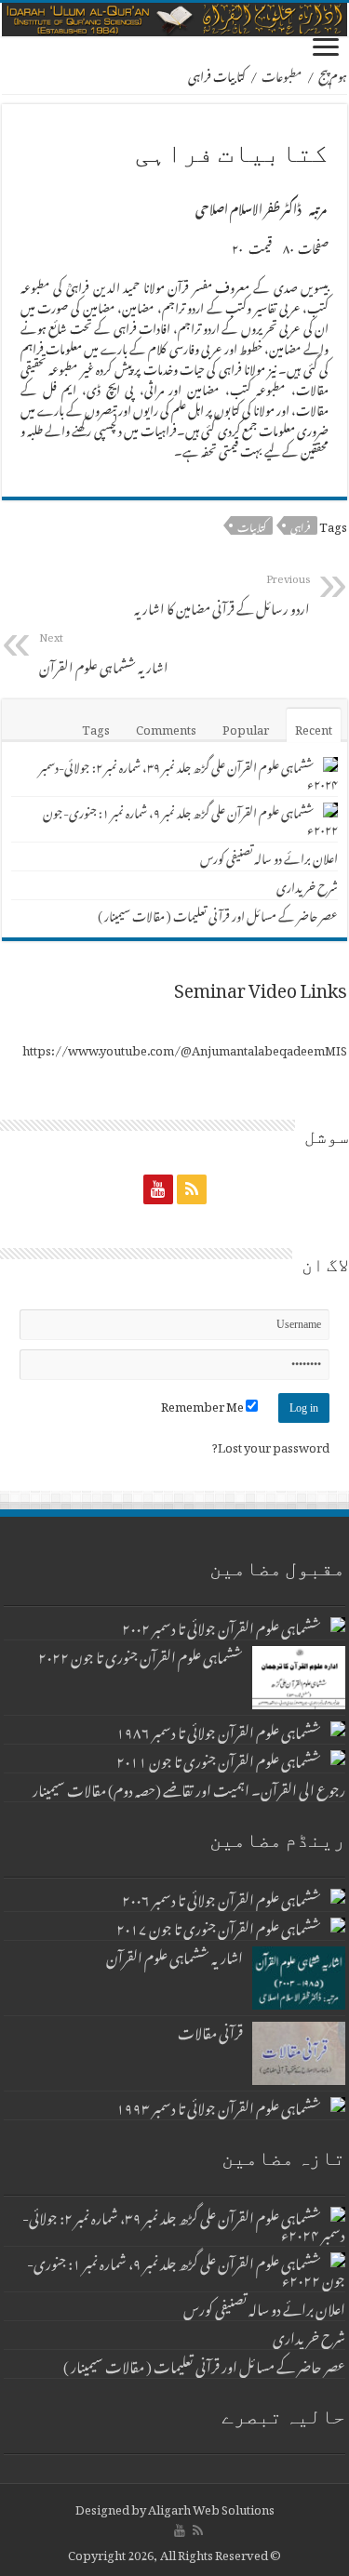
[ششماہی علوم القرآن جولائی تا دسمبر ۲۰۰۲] (338, 1625)
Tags (96, 727)
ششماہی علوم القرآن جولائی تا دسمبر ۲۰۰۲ (221, 1626)
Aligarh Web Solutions (211, 2507)
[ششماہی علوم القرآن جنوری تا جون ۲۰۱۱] (338, 1758)
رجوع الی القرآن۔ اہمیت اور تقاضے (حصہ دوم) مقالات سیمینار (189, 1787)
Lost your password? (271, 1445)
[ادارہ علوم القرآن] (174, 20)
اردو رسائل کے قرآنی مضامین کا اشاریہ (222, 593)
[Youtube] (158, 1188)
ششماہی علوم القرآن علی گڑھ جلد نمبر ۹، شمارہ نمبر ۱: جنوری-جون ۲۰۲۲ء (190, 819)
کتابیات (252, 525)
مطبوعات (282, 74)
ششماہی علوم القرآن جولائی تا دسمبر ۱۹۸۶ (219, 1730)
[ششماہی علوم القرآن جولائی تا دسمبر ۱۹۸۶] (338, 1729)
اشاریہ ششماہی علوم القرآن (104, 651)
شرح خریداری (307, 885)
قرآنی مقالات (210, 2030)
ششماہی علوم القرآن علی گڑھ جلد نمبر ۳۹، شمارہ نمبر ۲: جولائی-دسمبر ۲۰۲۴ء (188, 773)
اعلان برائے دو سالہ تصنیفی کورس (269, 856)
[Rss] (192, 1188)
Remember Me (203, 1404)
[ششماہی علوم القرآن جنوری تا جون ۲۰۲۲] (299, 1678)
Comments (166, 727)
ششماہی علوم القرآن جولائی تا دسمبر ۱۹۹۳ (219, 2105)
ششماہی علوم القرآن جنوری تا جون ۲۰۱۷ (219, 1926)
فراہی (301, 525)
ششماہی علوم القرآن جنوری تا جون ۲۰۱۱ (219, 1759)
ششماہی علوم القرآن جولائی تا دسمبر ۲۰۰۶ (221, 1897)
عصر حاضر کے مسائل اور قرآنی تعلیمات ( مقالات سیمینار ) (218, 914)
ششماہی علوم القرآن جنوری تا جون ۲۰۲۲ (141, 1654)
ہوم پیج (333, 74)
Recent (314, 727)
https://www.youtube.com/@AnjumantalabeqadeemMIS (185, 1048)
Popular (246, 727)
